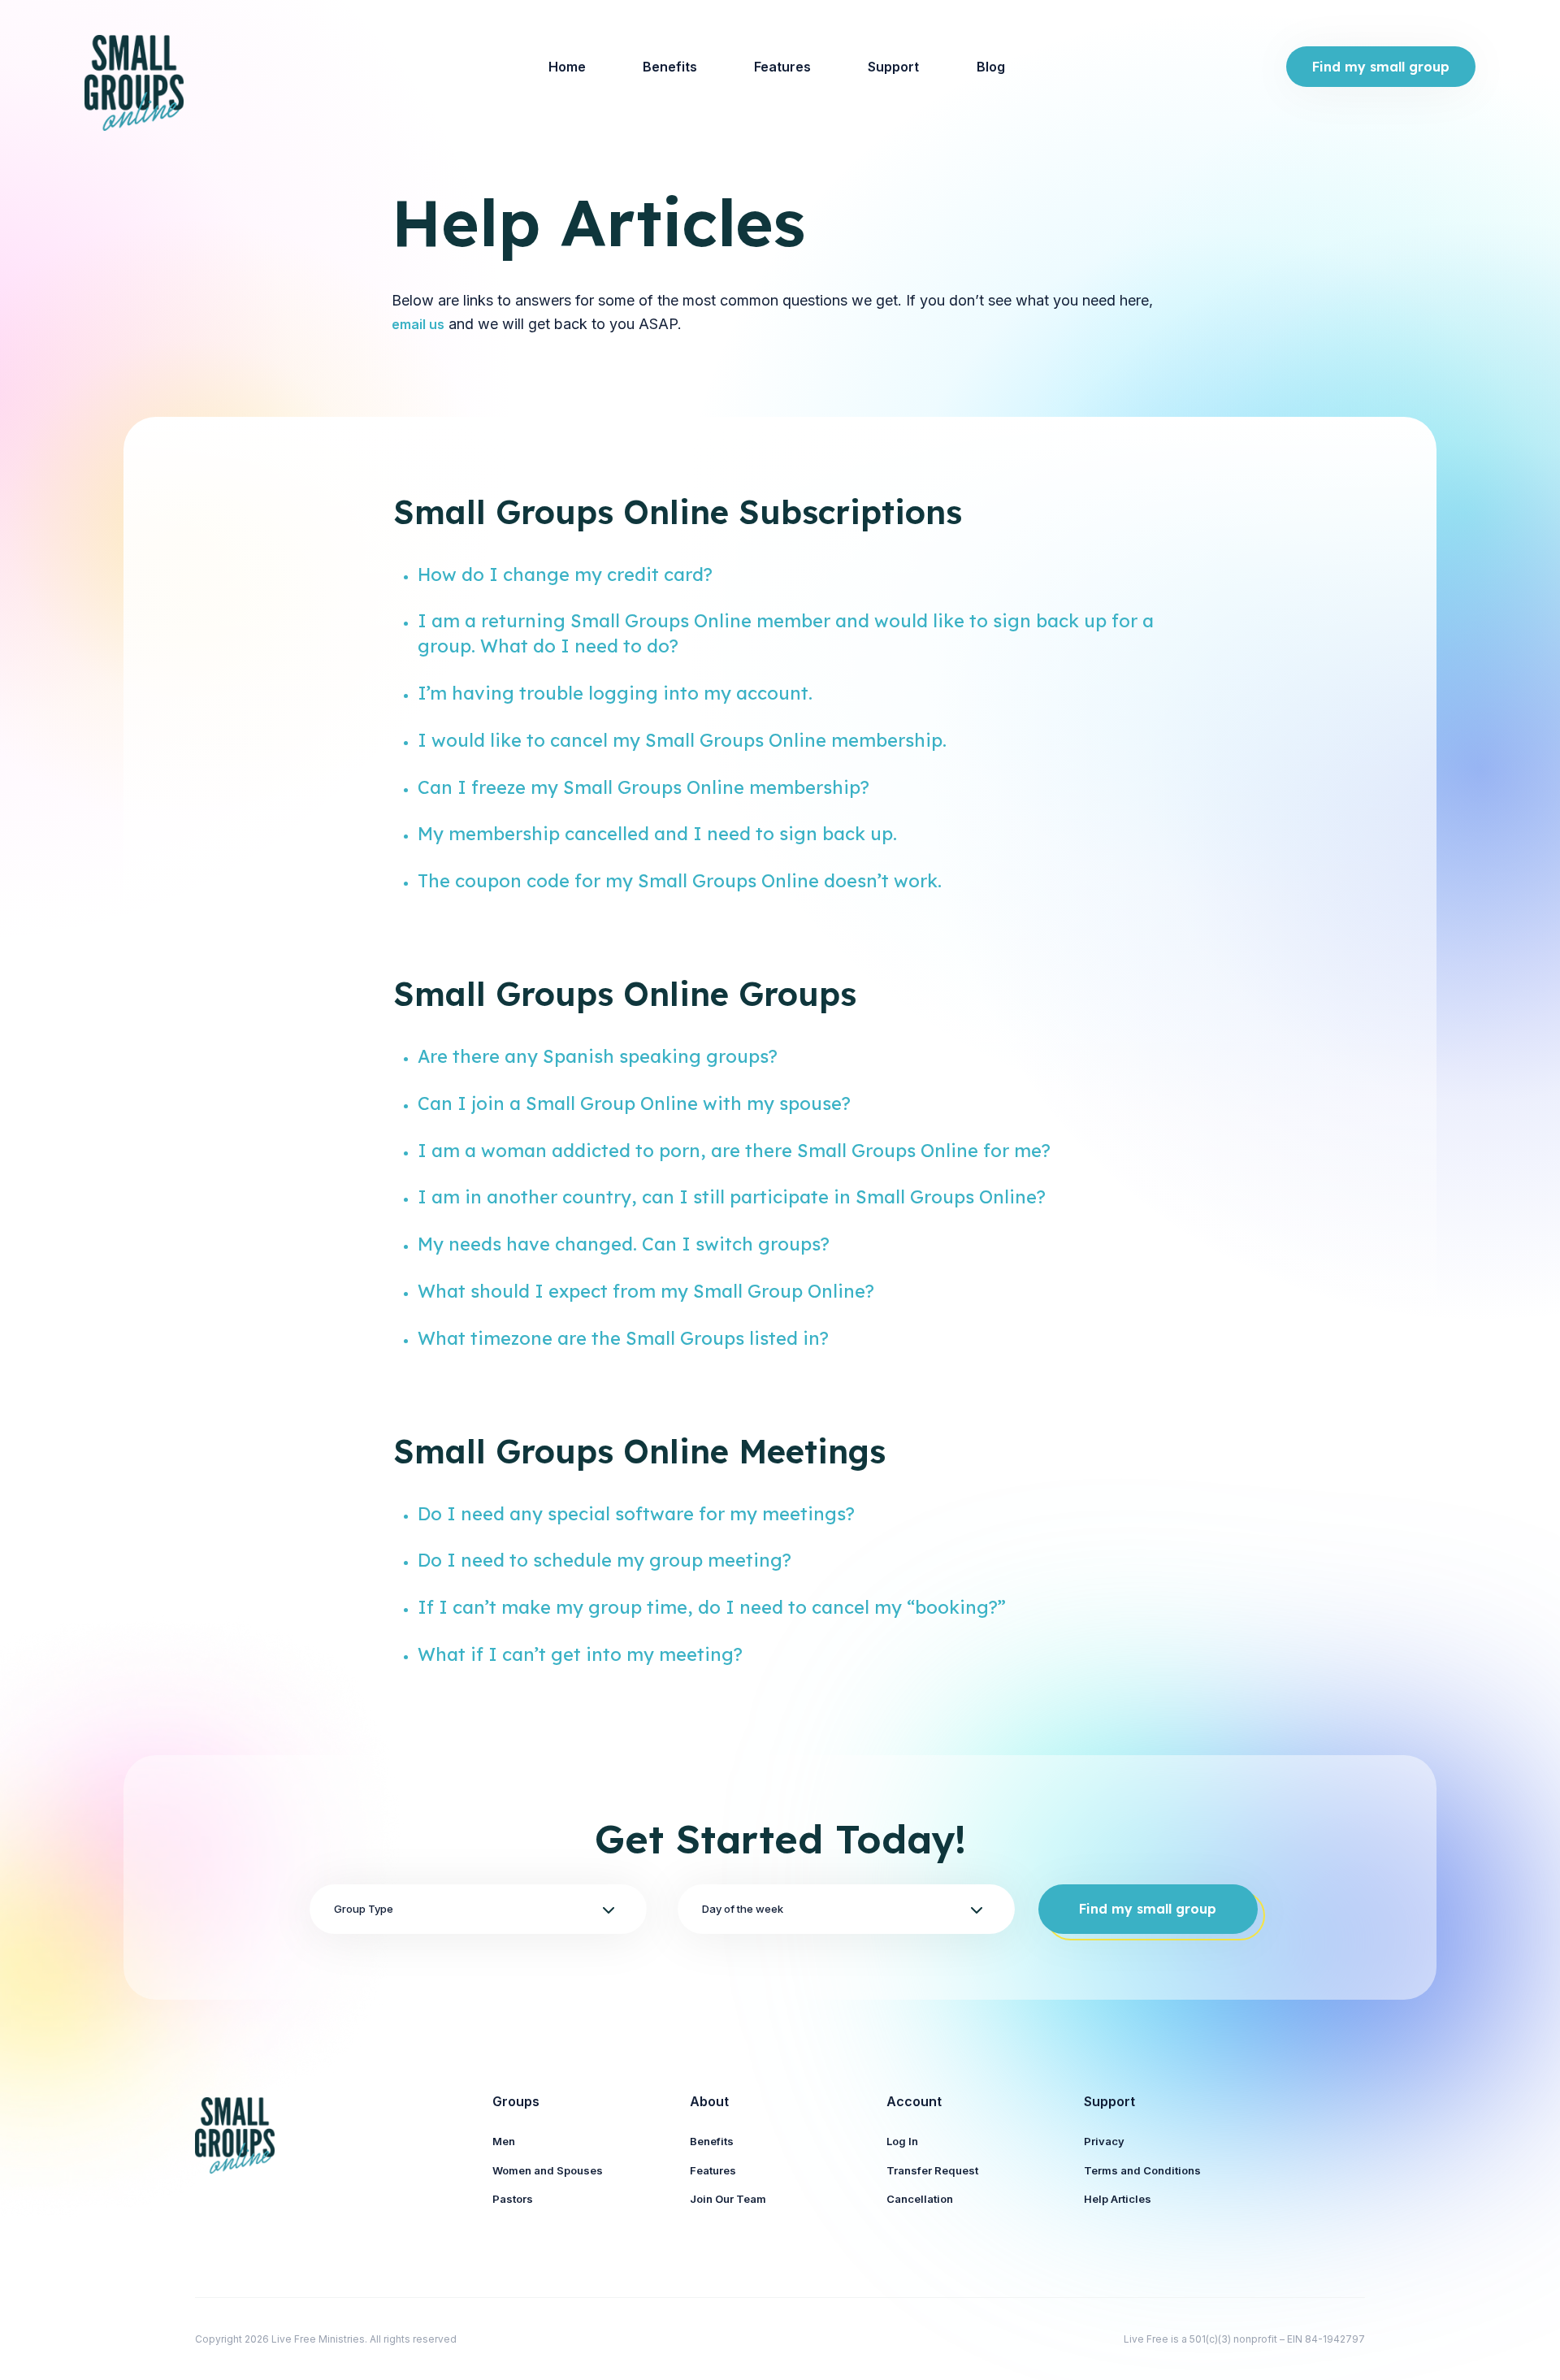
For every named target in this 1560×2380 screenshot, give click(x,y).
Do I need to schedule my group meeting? (604, 1560)
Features (782, 67)
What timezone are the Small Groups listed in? (623, 1338)
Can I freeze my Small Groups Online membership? (643, 787)
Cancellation (920, 2199)
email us (418, 324)
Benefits (670, 67)
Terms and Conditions (1142, 2170)
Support (893, 67)
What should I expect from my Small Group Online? (646, 1291)
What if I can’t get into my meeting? (580, 1654)
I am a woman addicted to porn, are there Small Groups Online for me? (734, 1151)
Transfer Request (932, 2170)
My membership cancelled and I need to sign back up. (657, 834)
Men (504, 2141)
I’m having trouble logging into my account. (615, 693)
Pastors (513, 2199)
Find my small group (1381, 67)
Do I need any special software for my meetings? (636, 1514)
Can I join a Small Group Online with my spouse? (634, 1103)
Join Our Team (728, 2199)
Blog (991, 67)
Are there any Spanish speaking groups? (598, 1056)
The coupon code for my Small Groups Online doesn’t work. (680, 881)
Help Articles (1118, 2199)
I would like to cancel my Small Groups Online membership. (682, 740)
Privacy (1104, 2141)
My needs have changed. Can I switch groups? (624, 1244)
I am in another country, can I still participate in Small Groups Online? (732, 1197)
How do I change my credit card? (565, 574)
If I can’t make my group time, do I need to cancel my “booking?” (712, 1607)
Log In (902, 2141)
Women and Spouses (548, 2170)
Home (567, 67)
